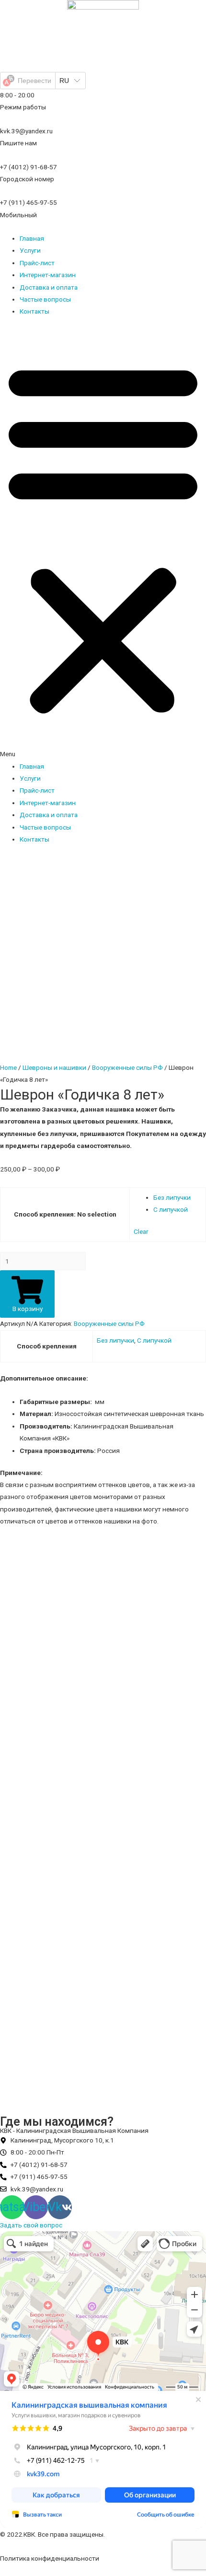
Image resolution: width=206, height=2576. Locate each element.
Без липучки (172, 1197)
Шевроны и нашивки (54, 1067)
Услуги (30, 250)
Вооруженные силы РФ (127, 1067)
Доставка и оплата (49, 287)
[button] (103, 544)
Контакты (34, 311)
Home (8, 1067)
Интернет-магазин (48, 275)
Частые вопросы (45, 299)
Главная (32, 238)
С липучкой (171, 1209)
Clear (141, 1231)
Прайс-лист (37, 263)
